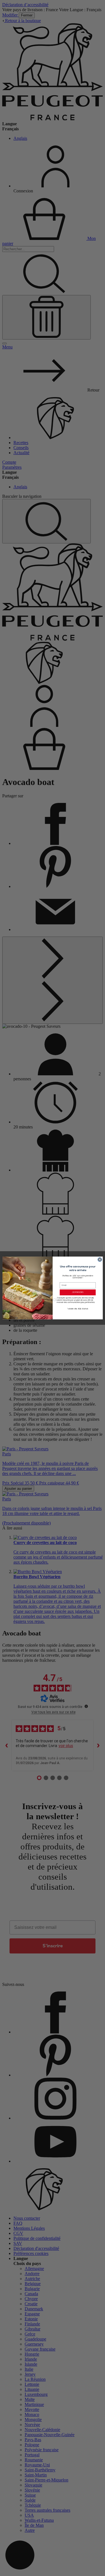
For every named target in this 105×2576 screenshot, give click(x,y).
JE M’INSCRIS (78, 1292)
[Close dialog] (100, 1260)
